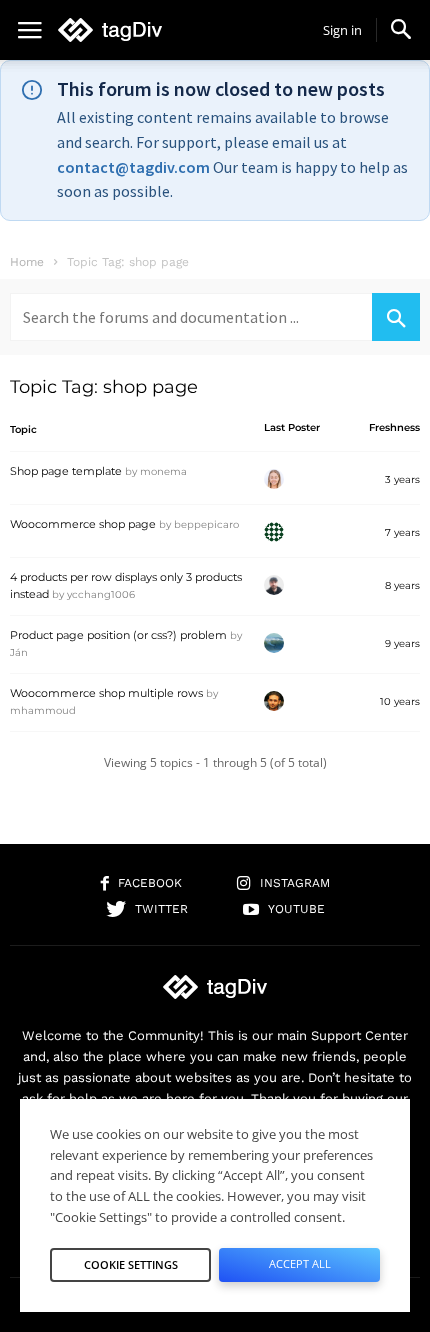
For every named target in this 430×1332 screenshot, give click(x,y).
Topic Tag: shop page (104, 387)
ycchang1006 (101, 594)
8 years (402, 585)
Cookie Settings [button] (131, 1264)
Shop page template (66, 471)
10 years (400, 701)
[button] (401, 29)
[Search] (396, 317)
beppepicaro (206, 524)
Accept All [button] (300, 1263)
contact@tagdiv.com (133, 167)
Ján (19, 652)
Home (27, 262)
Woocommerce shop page (83, 524)
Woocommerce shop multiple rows (106, 693)
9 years (402, 643)
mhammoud (43, 710)
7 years (402, 532)
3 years (402, 479)
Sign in (342, 30)
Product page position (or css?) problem (118, 635)
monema (163, 471)
